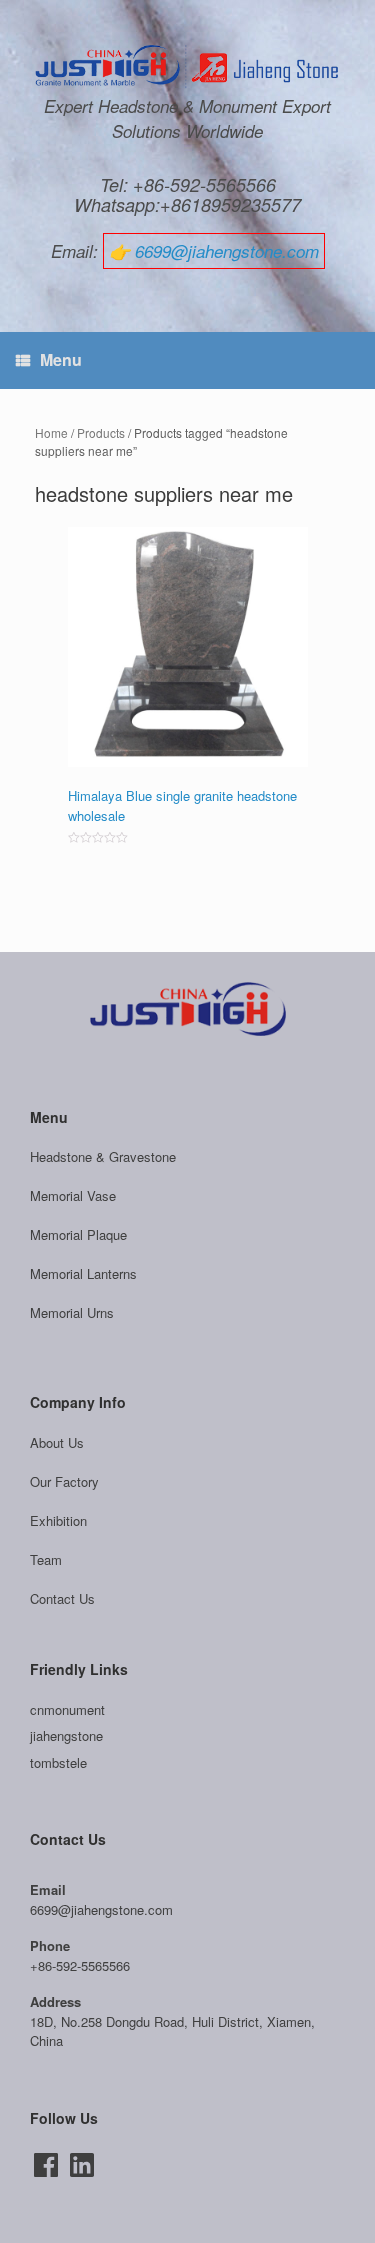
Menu (61, 359)
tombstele (58, 1762)
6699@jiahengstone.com (227, 251)
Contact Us (62, 1598)
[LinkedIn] (82, 2165)
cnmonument (67, 1709)
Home (51, 432)
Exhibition (58, 1520)
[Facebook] (46, 2165)
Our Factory (64, 1481)
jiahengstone (66, 1735)
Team (46, 1559)
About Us (57, 1442)
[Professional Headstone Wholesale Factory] (187, 67)
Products (101, 432)
